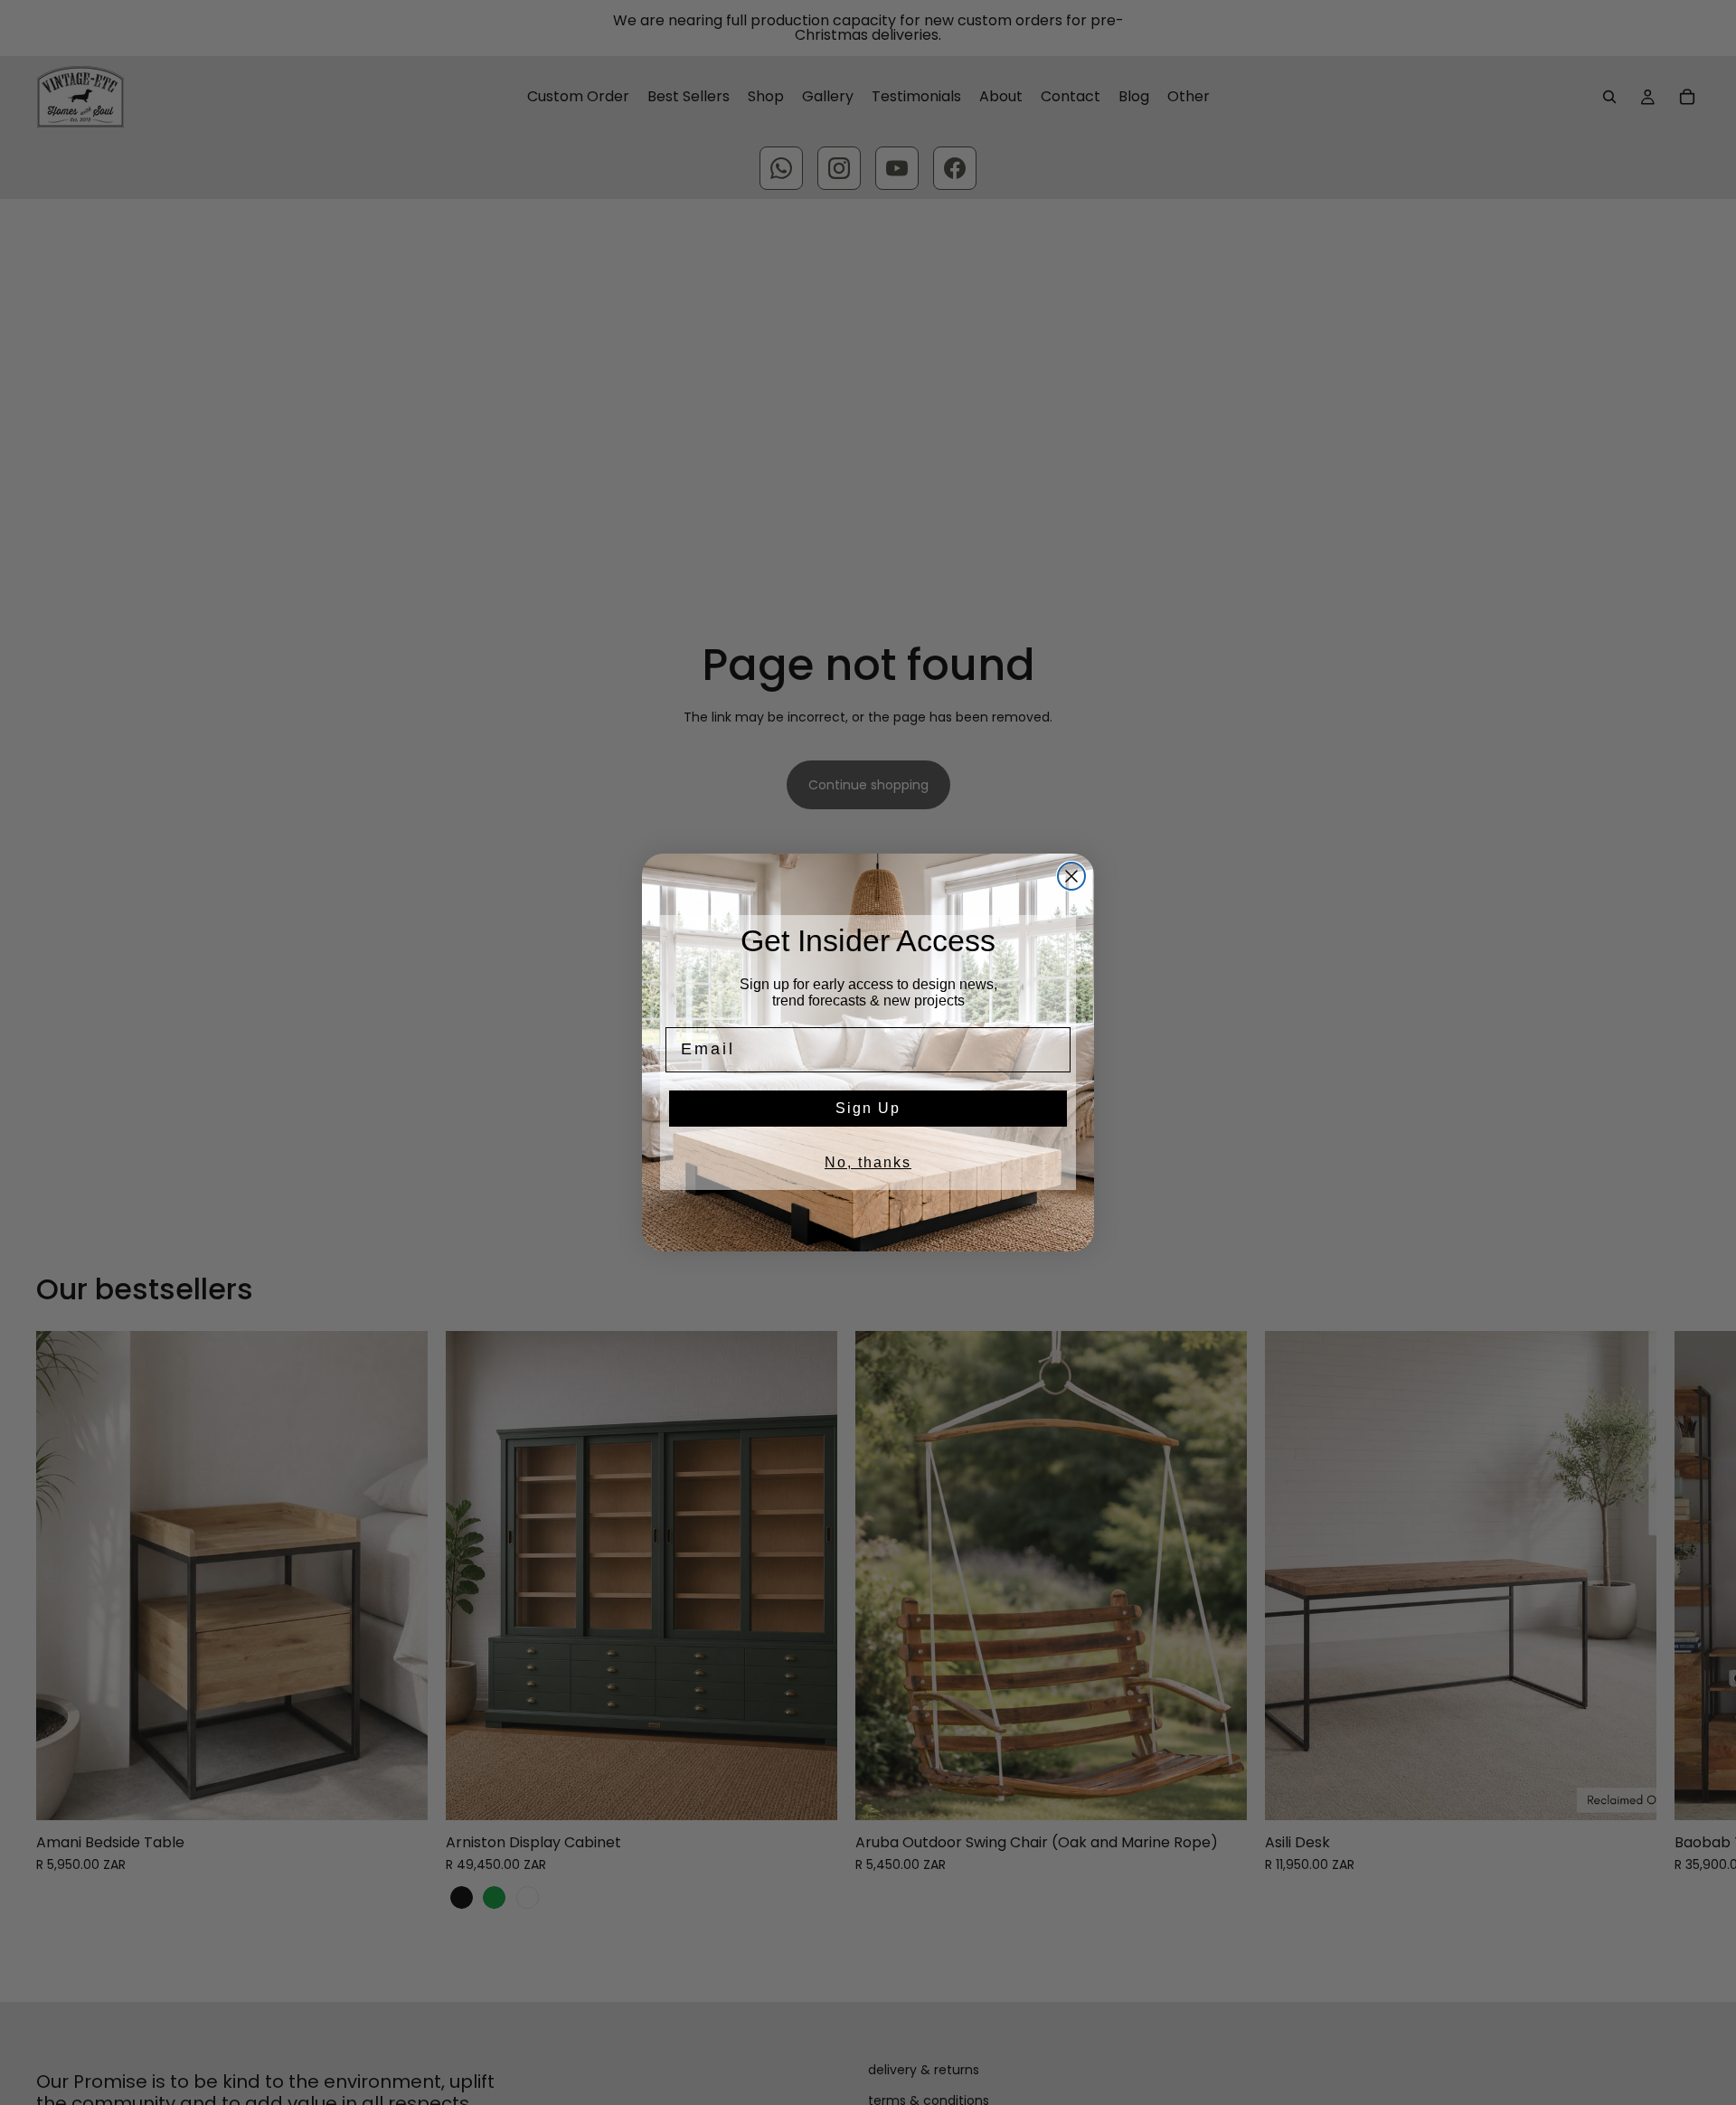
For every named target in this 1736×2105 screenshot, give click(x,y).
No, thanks (868, 1162)
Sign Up (868, 1108)
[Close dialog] (1071, 876)
